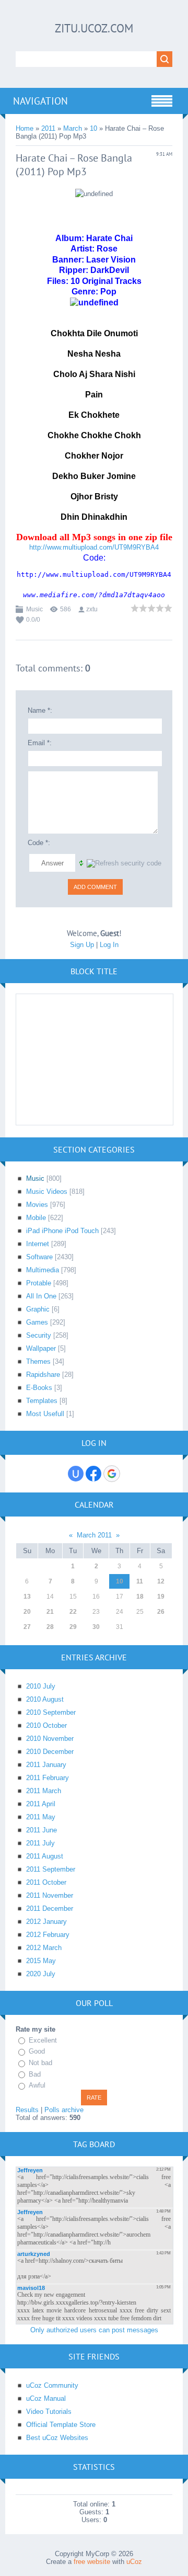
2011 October (46, 1882)
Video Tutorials (49, 2412)
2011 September (51, 1869)
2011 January (46, 1765)
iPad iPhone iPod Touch (62, 1231)
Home (25, 128)
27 (27, 1627)
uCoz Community (52, 2385)
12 (161, 1581)
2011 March (44, 1791)
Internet (38, 1244)
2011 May (41, 1817)
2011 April (41, 1804)
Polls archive (64, 2110)
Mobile (36, 1218)
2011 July (40, 1843)
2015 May (41, 1961)
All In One (41, 1296)
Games (37, 1322)
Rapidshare (43, 1375)
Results (27, 2110)
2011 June (42, 1830)
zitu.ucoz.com (94, 28)
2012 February (48, 1935)
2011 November (50, 1895)
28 (50, 1627)
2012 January (46, 1922)
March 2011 (94, 1535)
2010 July (41, 1686)
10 (93, 128)
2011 (48, 128)
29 (73, 1627)
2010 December (50, 1752)
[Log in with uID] (76, 1474)
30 (96, 1627)
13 (27, 1597)
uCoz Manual (46, 2398)
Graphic (38, 1309)
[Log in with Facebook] (93, 1474)
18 (140, 1597)
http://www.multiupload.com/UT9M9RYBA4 (94, 547)
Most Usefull (45, 1414)
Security (39, 1335)
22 (73, 1612)
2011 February (48, 1778)
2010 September (51, 1712)
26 (161, 1612)
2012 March (44, 1948)
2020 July (41, 1974)
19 (161, 1597)
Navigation (40, 101)
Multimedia (43, 1270)
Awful (37, 2085)
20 (27, 1612)
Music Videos (47, 1192)
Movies (37, 1205)
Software (39, 1257)
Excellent (43, 2040)
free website (92, 2562)
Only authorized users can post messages (94, 2330)
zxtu (92, 609)
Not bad (40, 2063)
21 (50, 1612)
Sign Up (82, 945)
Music (34, 609)
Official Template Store (61, 2425)
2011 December (50, 1908)
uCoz (134, 2562)
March (73, 128)
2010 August (45, 1699)
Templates (42, 1401)
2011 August (45, 1856)
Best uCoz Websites (57, 2438)
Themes (38, 1361)
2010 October (46, 1725)
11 (140, 1581)
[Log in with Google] (112, 1474)
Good (37, 2051)
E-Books (39, 1388)
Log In (109, 945)
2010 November (50, 1739)
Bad (35, 2074)
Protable (39, 1283)
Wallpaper (41, 1348)
